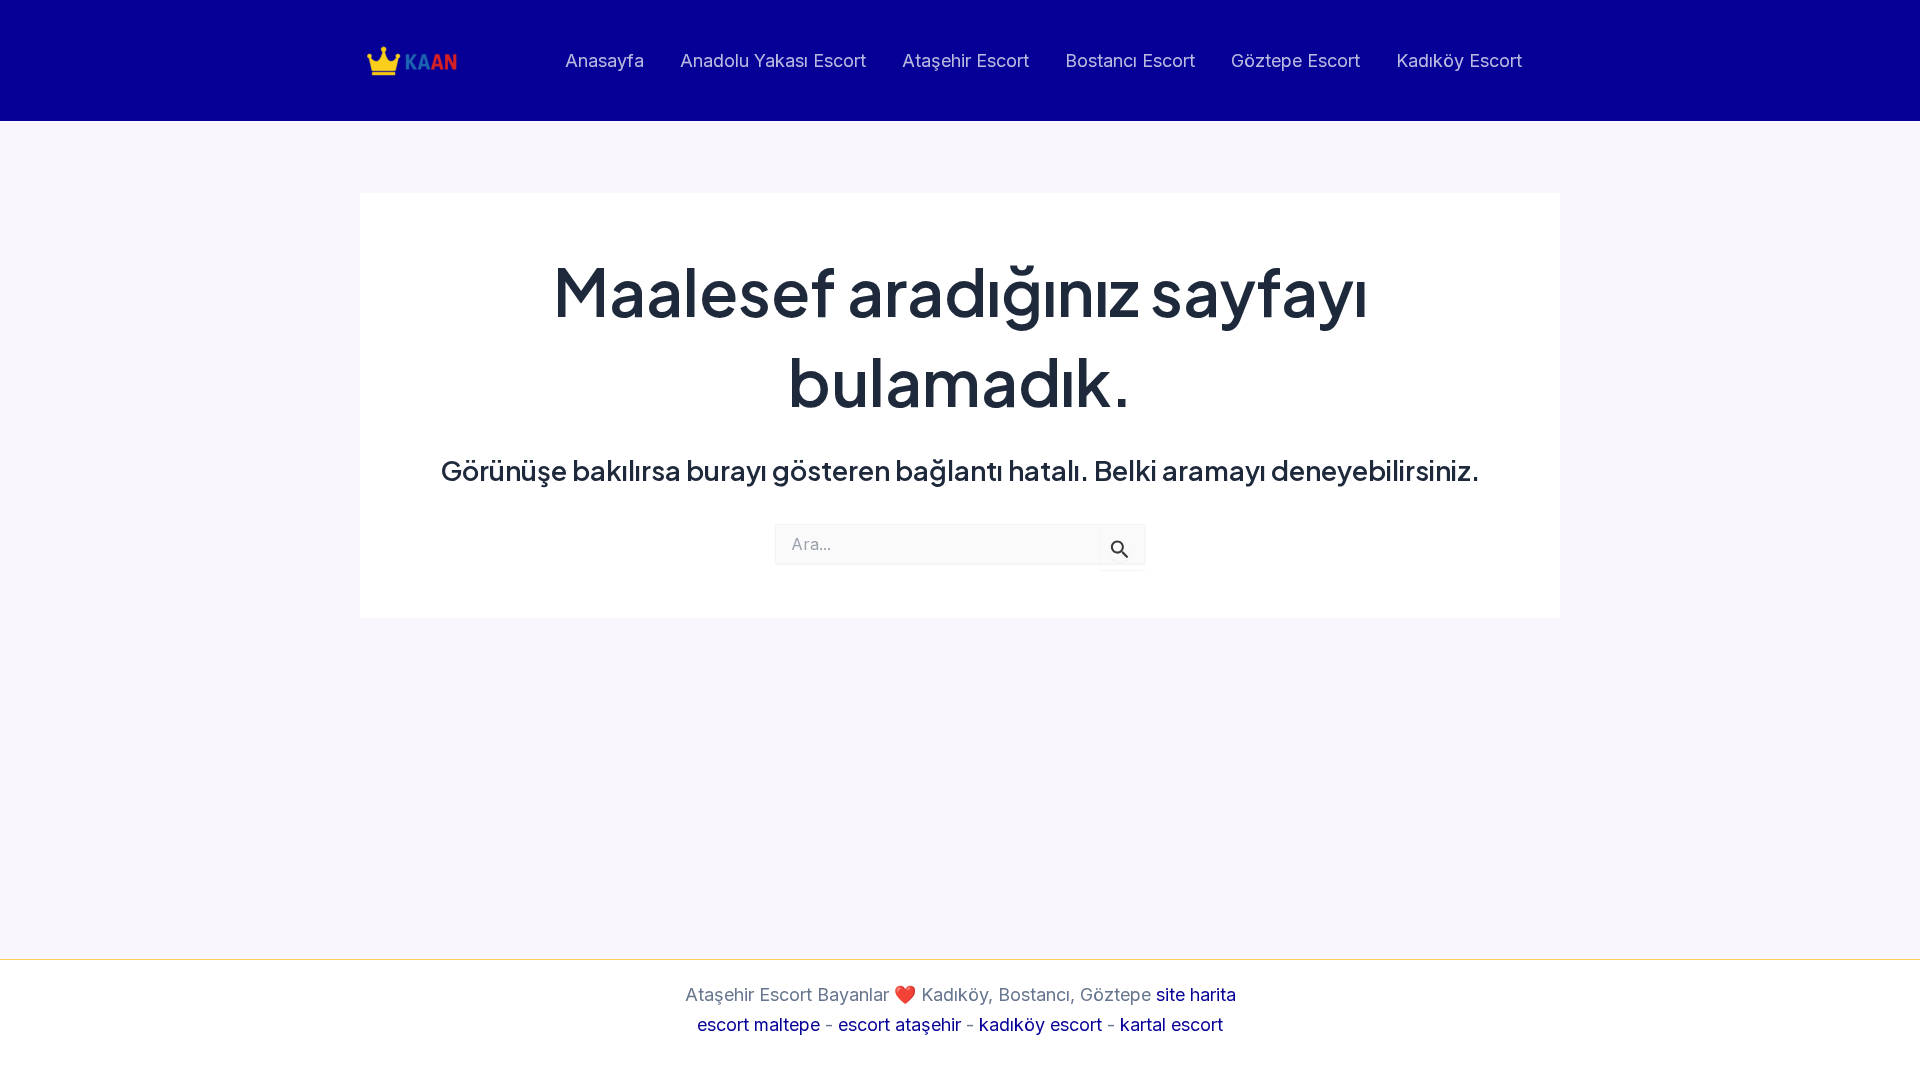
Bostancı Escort (1130, 60)
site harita (1196, 994)
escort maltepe (758, 1024)
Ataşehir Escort (965, 60)
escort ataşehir (899, 1024)
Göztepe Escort (1295, 60)
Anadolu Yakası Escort (773, 60)
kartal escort (1171, 1024)
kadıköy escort (1040, 1024)
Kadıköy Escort (1459, 60)
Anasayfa (604, 60)
